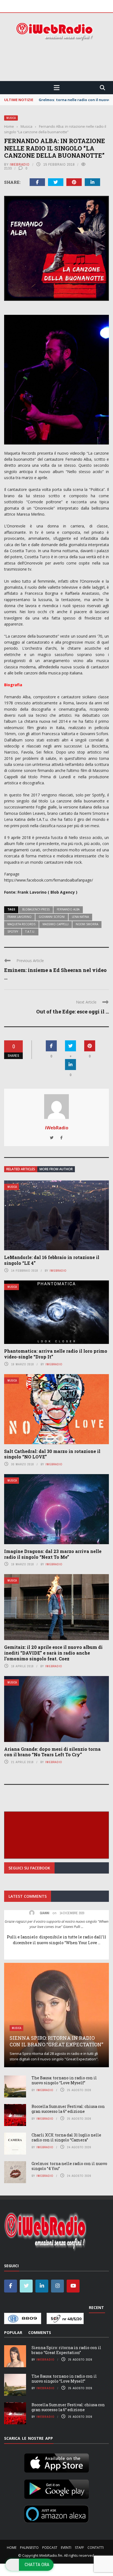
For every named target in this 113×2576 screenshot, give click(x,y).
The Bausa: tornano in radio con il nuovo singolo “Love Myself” (64, 2080)
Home (12, 2548)
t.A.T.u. (30, 932)
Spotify (13, 932)
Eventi (66, 2548)
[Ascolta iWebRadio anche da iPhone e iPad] (56, 2462)
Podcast (50, 2548)
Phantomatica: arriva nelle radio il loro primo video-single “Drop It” (56, 1354)
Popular (13, 2332)
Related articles (21, 1169)
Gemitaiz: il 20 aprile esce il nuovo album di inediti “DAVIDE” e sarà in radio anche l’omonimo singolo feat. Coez (53, 1653)
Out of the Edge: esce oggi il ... (73, 1011)
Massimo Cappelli (56, 924)
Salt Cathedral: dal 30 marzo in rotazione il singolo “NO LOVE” (52, 1454)
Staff (79, 2548)
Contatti (96, 2548)
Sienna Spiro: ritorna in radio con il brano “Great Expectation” (56, 2041)
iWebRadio (20, 164)
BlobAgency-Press (36, 909)
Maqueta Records (21, 924)
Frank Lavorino (19, 917)
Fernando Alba (68, 909)
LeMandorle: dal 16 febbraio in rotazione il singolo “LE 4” (52, 1260)
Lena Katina (80, 917)
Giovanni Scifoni (52, 917)
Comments (40, 2332)
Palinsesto (29, 2548)
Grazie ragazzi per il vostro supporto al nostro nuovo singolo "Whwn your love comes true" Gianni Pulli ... (56, 1924)
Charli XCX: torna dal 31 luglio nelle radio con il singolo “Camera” (66, 2137)
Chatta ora (37, 2564)
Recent (96, 2307)
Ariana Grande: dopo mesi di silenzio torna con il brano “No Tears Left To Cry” (52, 1752)
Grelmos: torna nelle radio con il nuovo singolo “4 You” (69, 2166)
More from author (56, 1169)
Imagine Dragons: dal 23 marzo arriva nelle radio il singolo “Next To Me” (53, 1554)
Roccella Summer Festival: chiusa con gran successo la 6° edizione (68, 2109)
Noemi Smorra (87, 924)
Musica (11, 118)
